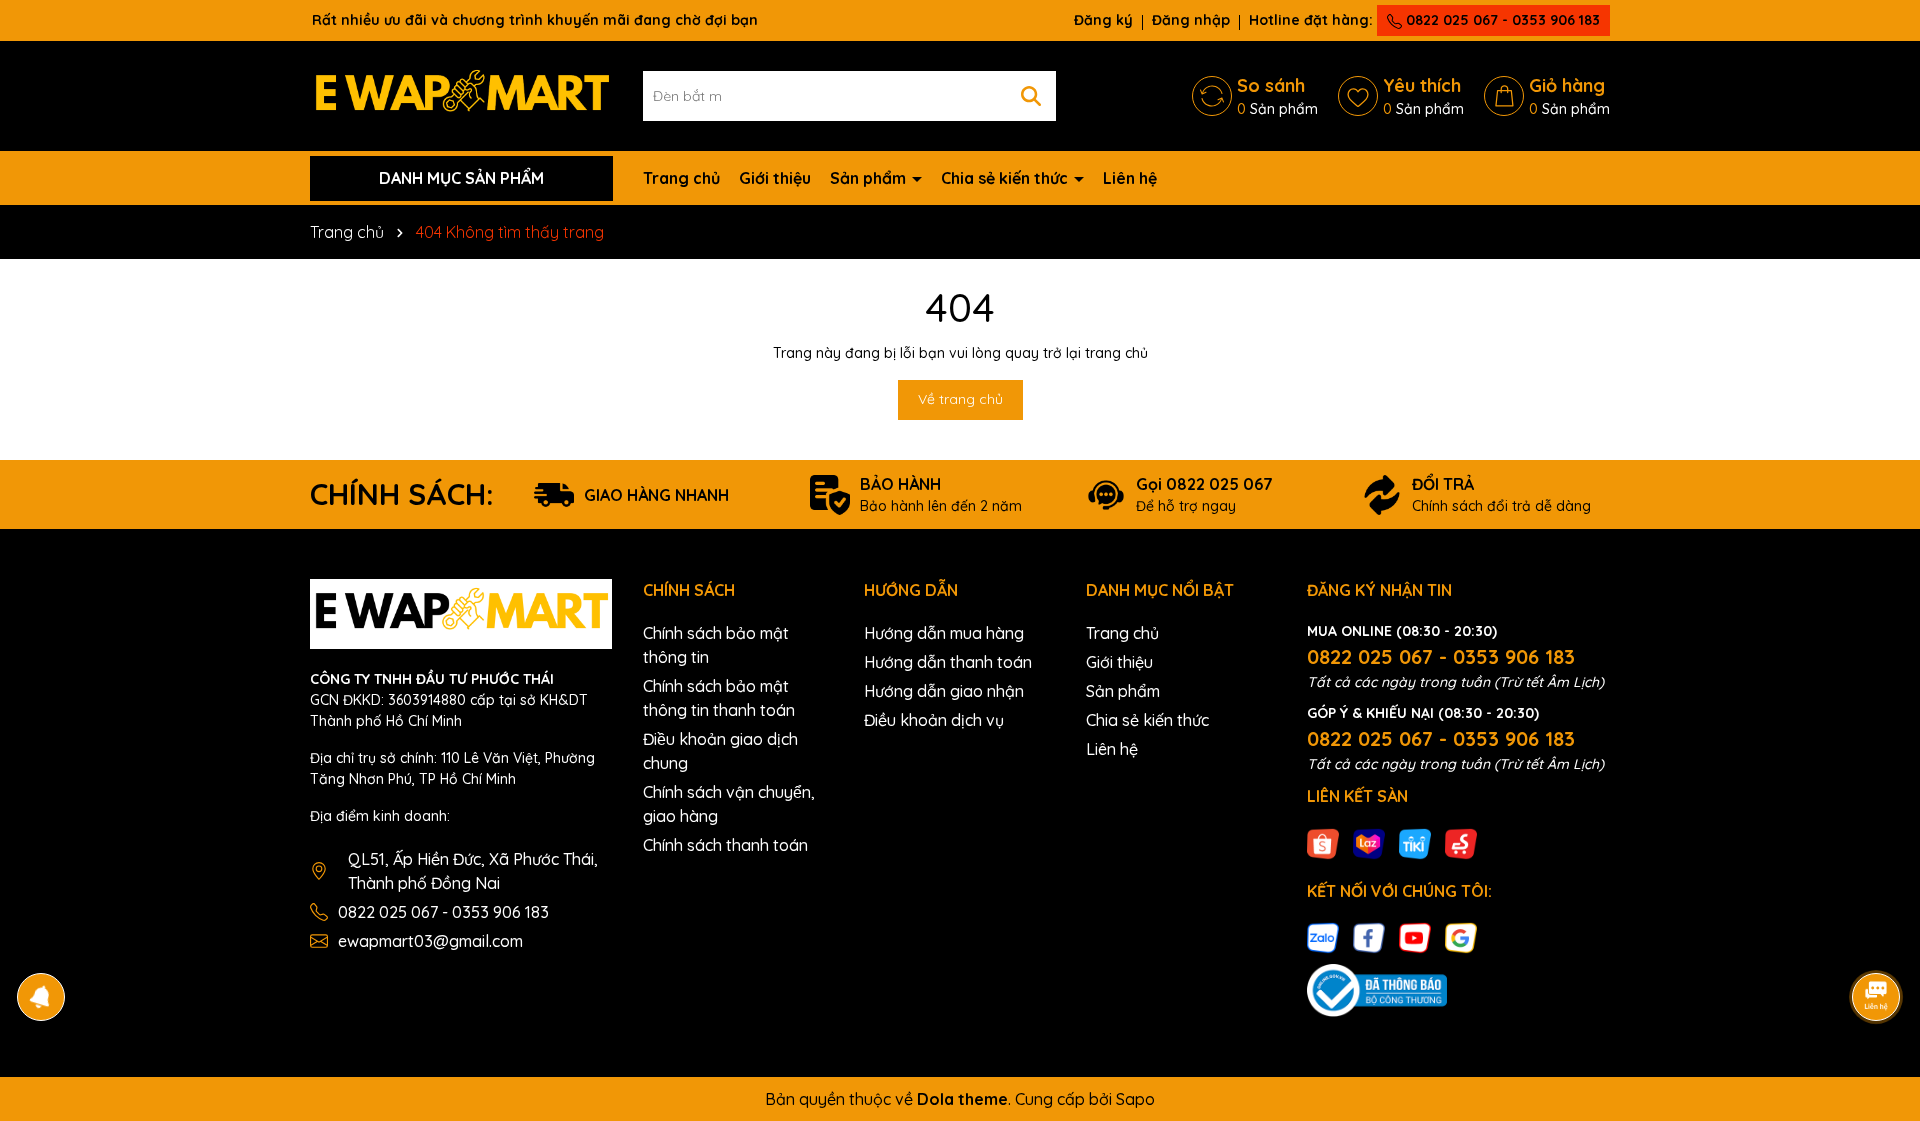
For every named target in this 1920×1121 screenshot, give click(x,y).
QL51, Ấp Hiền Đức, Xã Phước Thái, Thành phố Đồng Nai (473, 871)
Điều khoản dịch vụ (934, 720)
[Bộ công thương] (1377, 989)
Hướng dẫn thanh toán (948, 662)
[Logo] (461, 95)
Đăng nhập (1191, 20)
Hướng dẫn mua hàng (944, 633)
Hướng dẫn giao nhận (944, 691)
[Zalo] (1323, 937)
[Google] (1461, 937)
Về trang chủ (960, 399)
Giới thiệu (775, 178)
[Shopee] (1323, 842)
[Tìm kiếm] (1031, 96)
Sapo (1135, 1099)
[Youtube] (1415, 937)
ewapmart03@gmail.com (430, 941)
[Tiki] (1415, 842)
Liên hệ (1130, 178)
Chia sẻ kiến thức (1006, 178)
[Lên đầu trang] (1877, 941)
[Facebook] (1369, 937)
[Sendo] (1461, 842)
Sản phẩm (870, 178)
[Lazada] (1369, 842)
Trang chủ (681, 178)
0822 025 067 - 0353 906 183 (1501, 20)
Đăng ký (1103, 20)
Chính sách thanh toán (725, 845)
